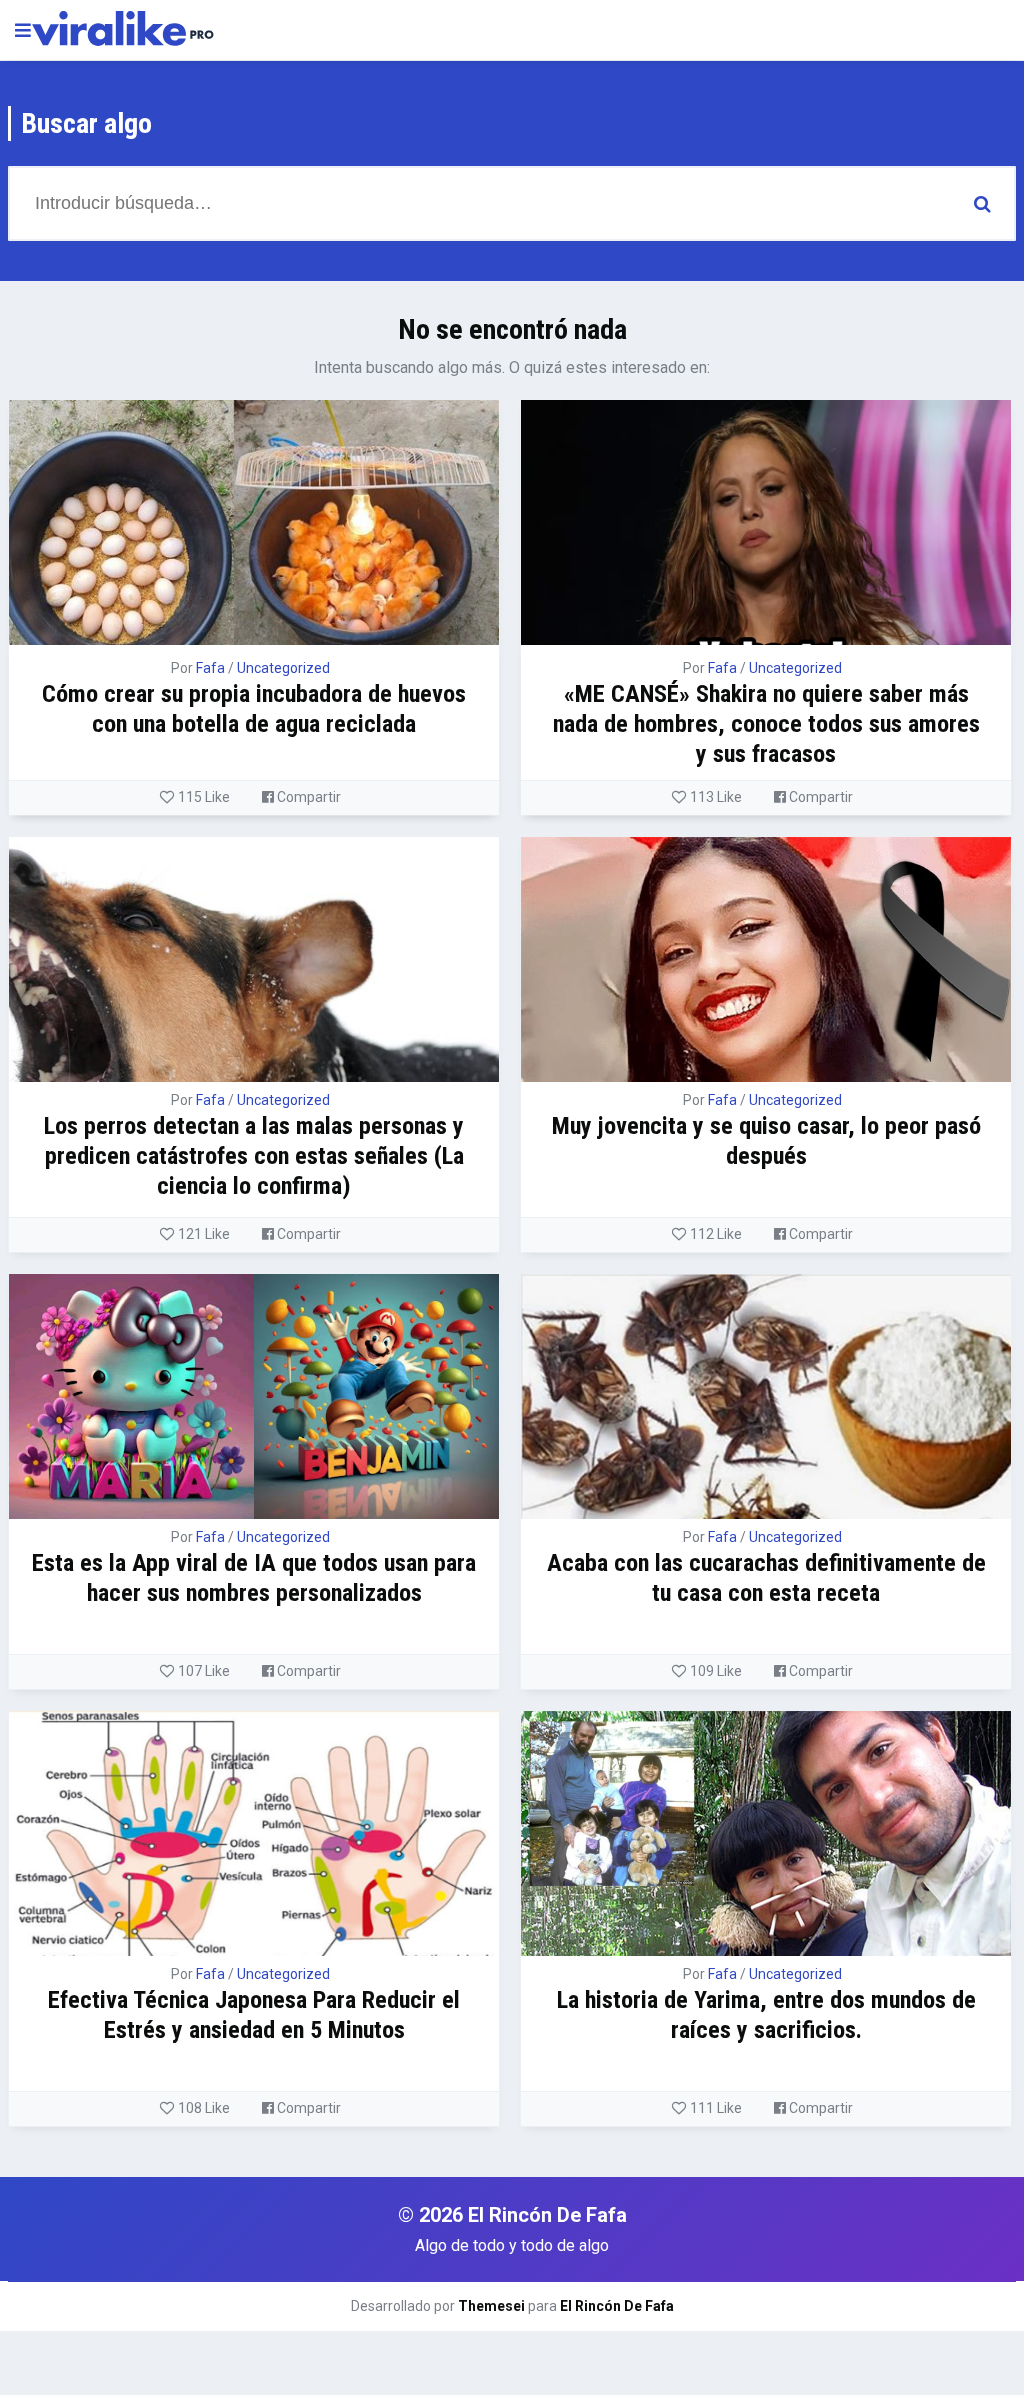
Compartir (307, 797)
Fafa (210, 668)
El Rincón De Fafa (617, 2306)
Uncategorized (283, 668)
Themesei (491, 2306)
